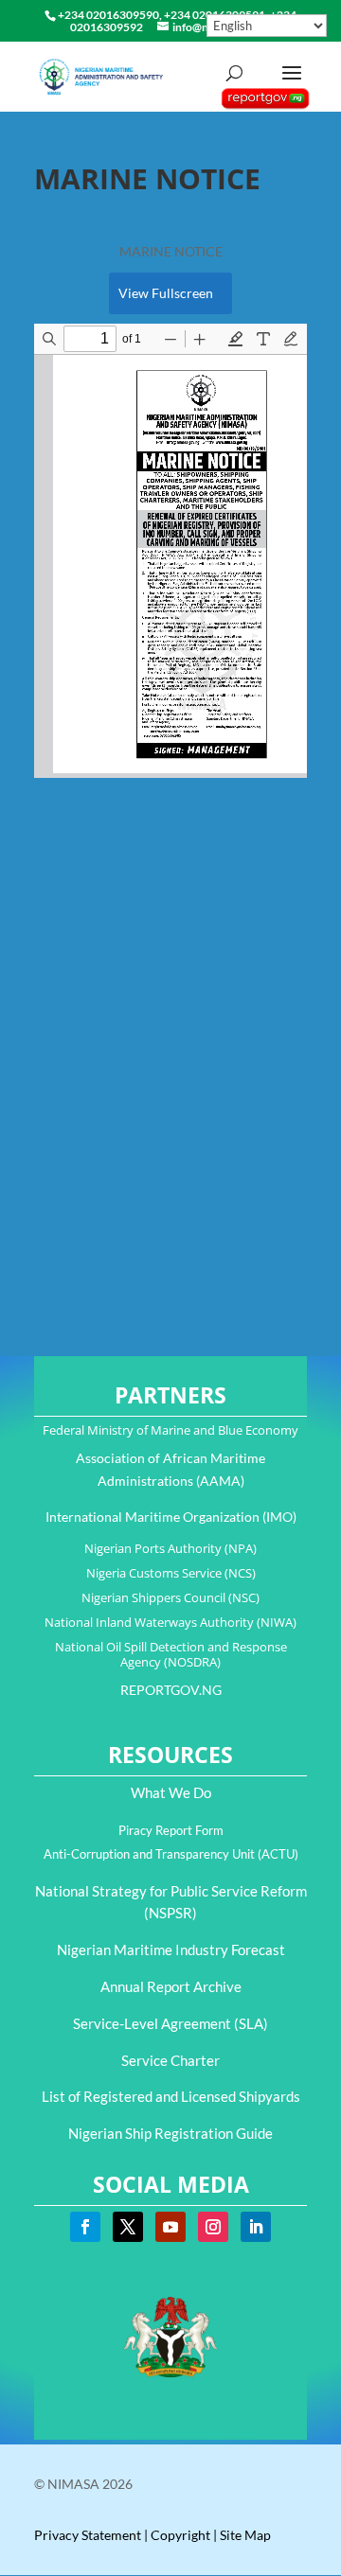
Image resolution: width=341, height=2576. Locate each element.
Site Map (245, 2535)
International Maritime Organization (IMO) (171, 1517)
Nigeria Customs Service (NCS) (171, 1573)
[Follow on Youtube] (170, 2227)
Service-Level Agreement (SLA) (170, 2023)
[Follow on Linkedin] (256, 2227)
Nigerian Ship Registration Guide (170, 2133)
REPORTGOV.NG (171, 1690)
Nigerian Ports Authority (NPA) (170, 1548)
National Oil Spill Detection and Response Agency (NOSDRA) (171, 1654)
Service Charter (170, 2060)
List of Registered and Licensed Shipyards (171, 2096)
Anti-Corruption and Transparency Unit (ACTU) (171, 1854)
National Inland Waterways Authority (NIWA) (170, 1622)
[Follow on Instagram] (213, 2227)
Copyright (180, 2535)
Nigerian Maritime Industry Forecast (171, 1950)
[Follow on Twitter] (128, 2227)
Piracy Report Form (171, 1830)
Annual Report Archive (171, 1986)
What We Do (171, 1792)
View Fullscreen (166, 293)
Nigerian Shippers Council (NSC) (170, 1597)
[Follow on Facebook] (85, 2227)
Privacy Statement (88, 2535)
